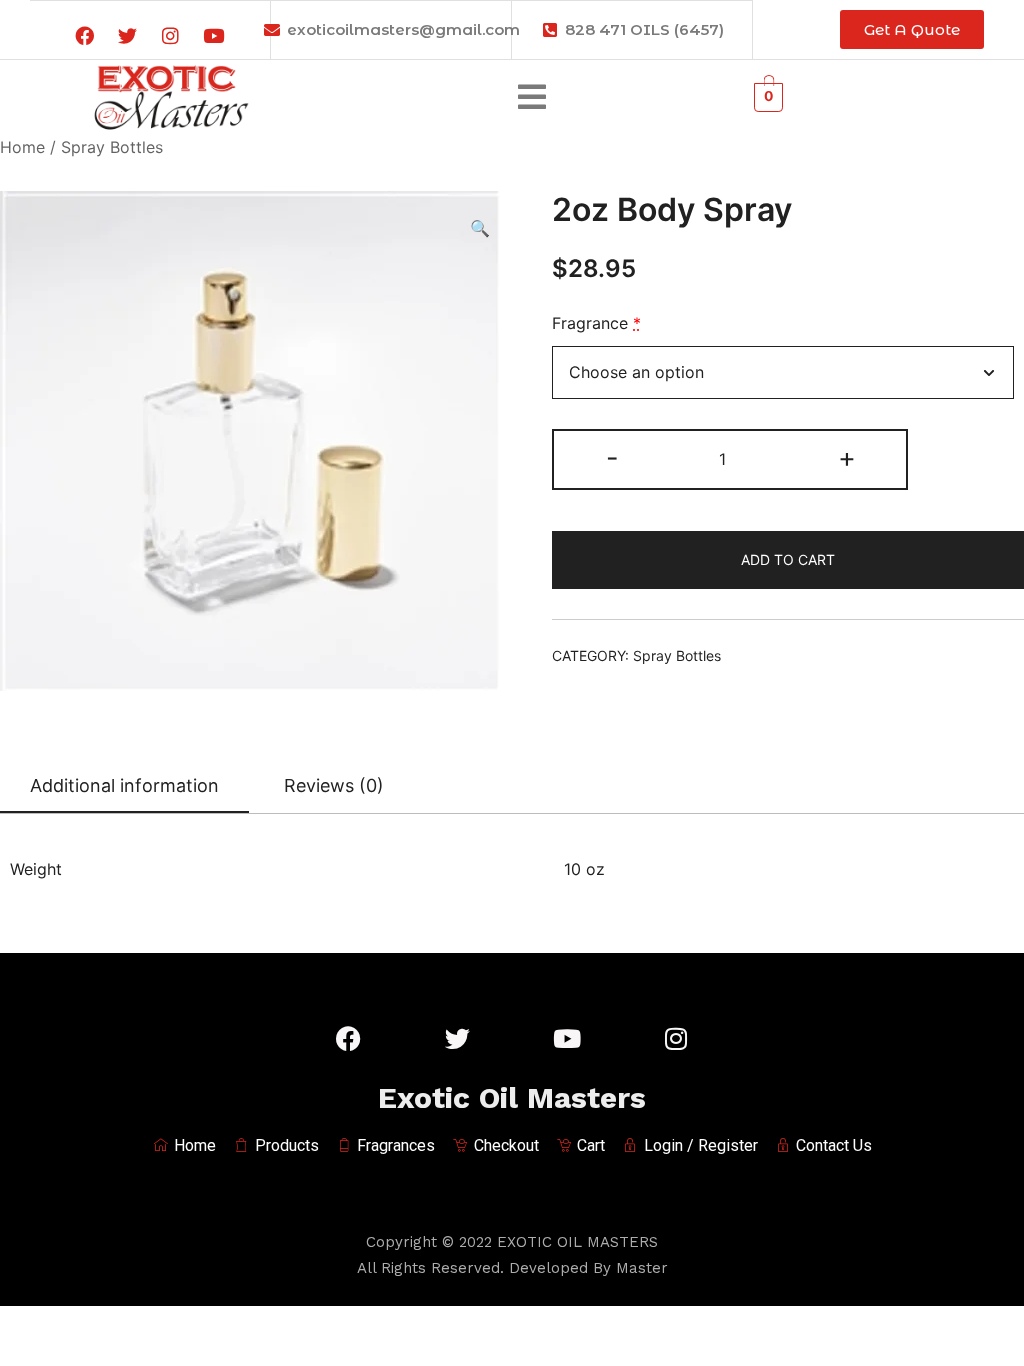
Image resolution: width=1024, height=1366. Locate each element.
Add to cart (788, 559)
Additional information (124, 785)
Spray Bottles (112, 147)
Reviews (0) (334, 785)
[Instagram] (170, 36)
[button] (532, 96)
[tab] (124, 787)
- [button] (612, 457)
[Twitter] (127, 36)
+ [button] (847, 457)
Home (22, 147)
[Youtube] (213, 36)
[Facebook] (84, 36)
